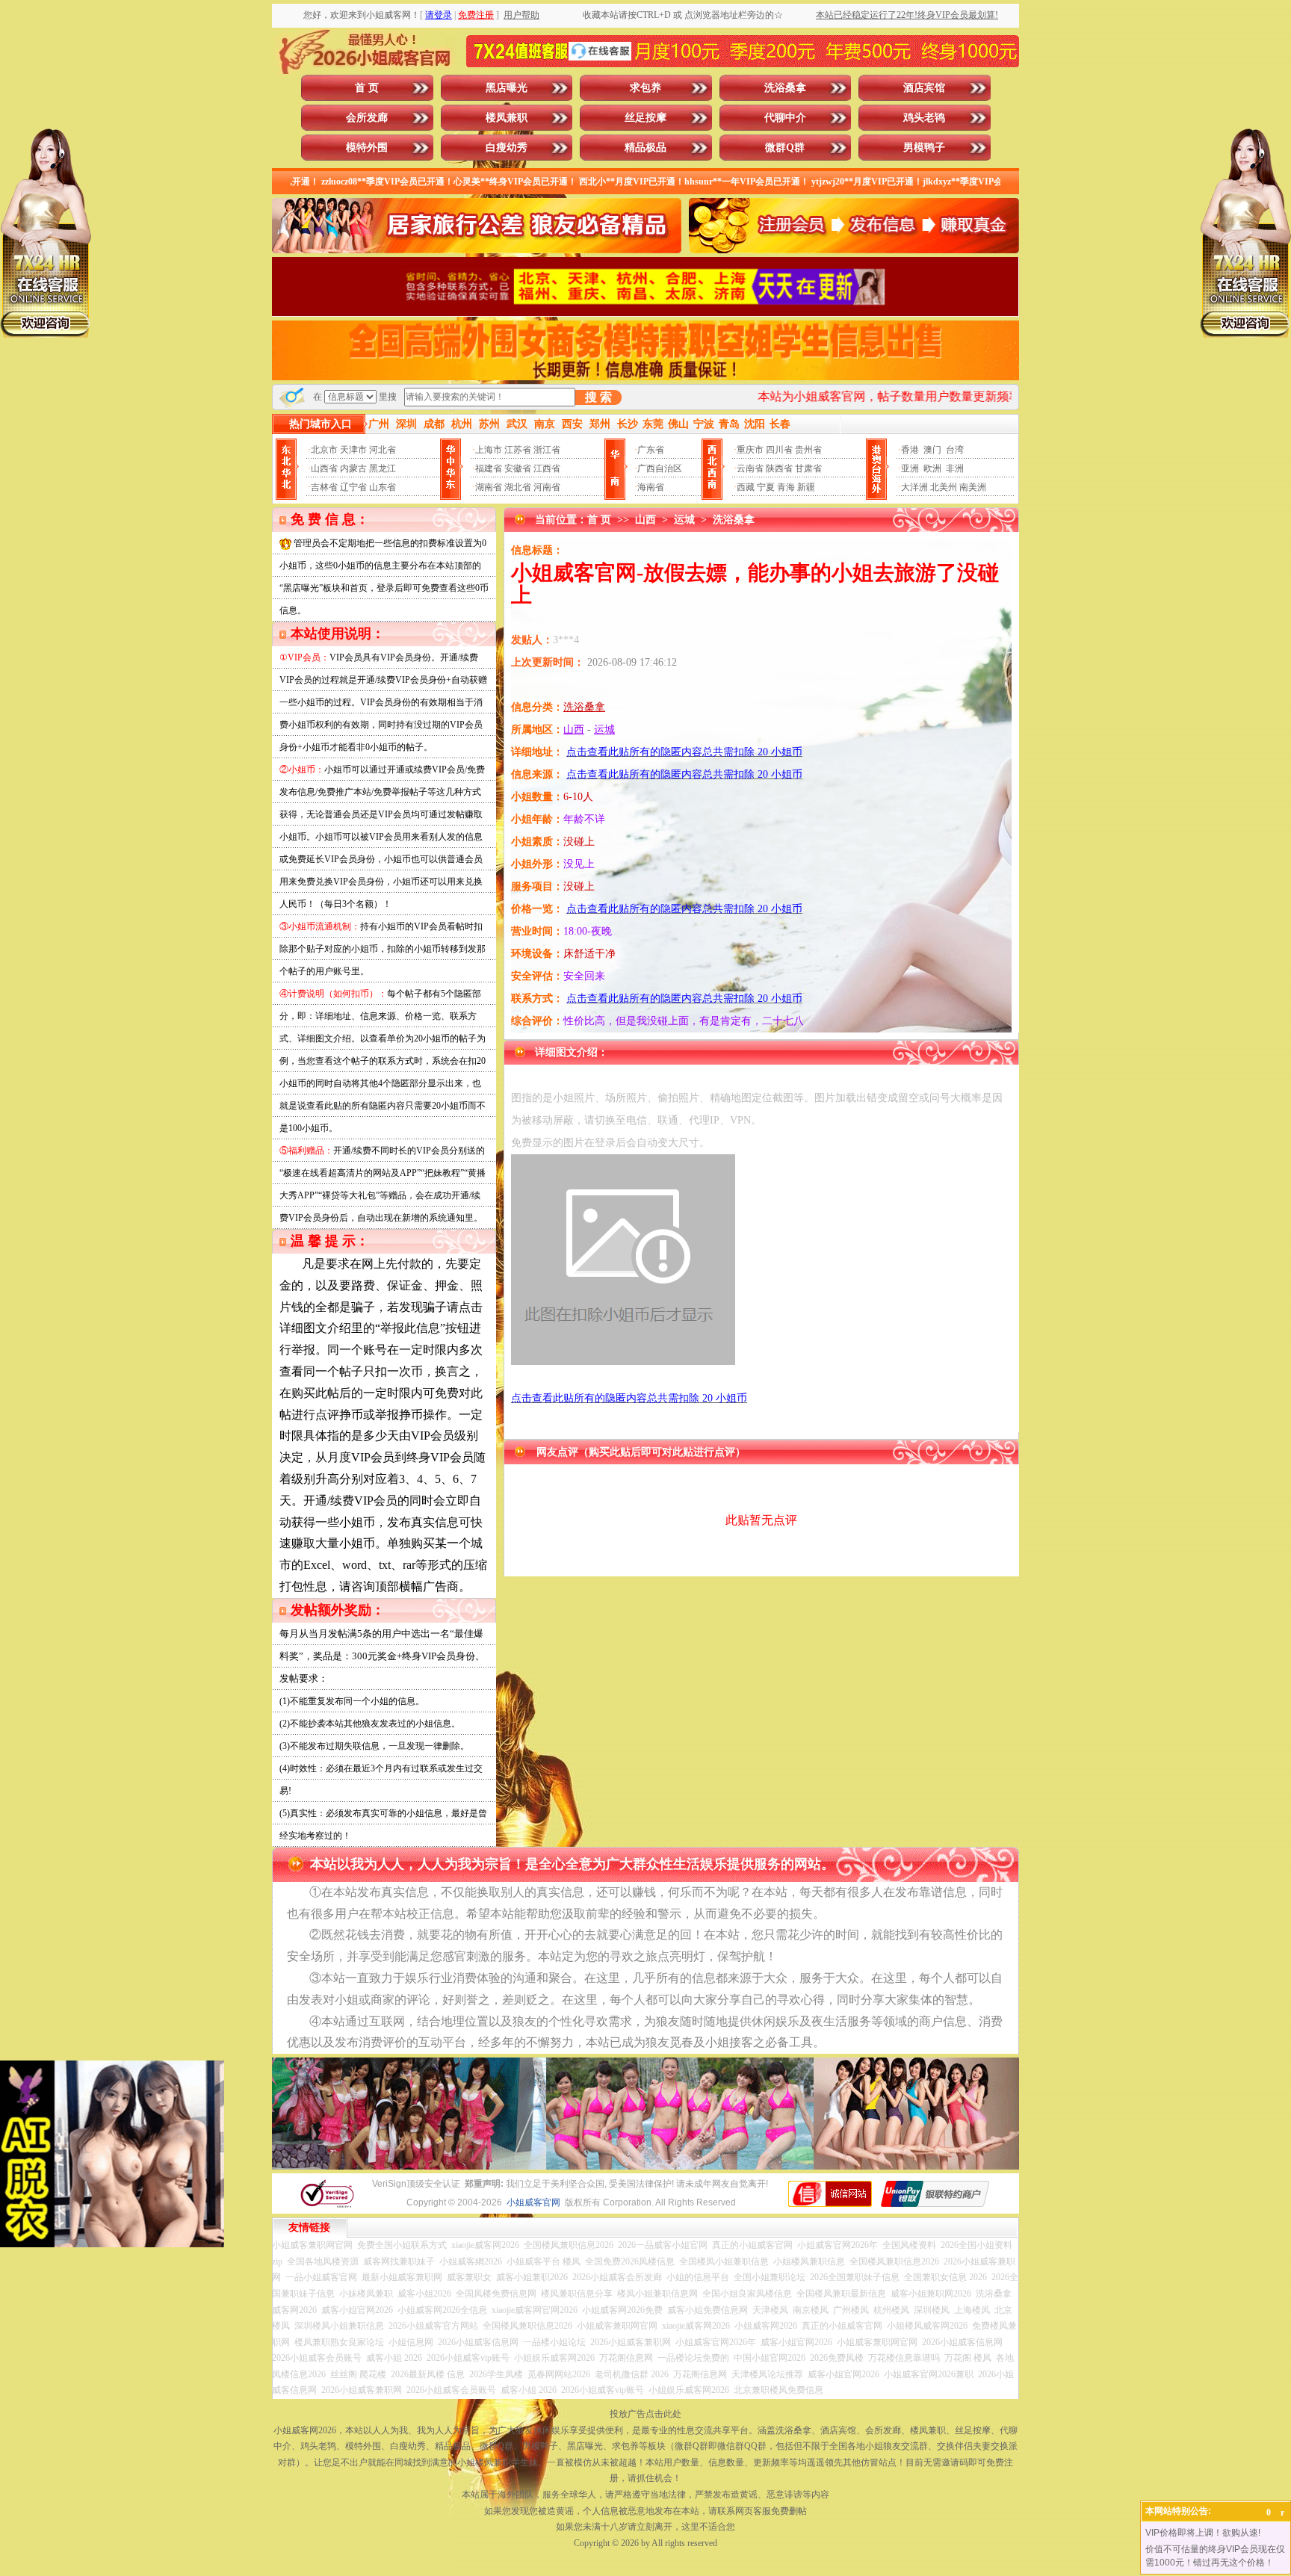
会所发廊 (367, 118)
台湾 (955, 450)
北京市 (324, 450)
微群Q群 (785, 148)
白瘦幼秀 (507, 148)
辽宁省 (353, 487)
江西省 (547, 468)
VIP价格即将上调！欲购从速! (1203, 2533)
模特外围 (367, 148)
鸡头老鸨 (924, 118)
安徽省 (518, 468)
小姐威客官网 (533, 2202)
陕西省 (779, 468)
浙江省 (547, 450)
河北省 (383, 450)
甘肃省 (808, 468)
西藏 (746, 487)
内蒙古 (353, 468)
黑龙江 (383, 468)
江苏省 (518, 450)
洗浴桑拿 (785, 88)
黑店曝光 (507, 88)
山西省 (324, 468)
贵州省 (808, 450)
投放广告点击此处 (645, 2414)
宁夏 (766, 487)
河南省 (547, 487)
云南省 (750, 468)
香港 (910, 450)
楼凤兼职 (507, 118)
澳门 (932, 450)
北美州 (944, 487)
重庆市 (750, 450)
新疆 (806, 487)
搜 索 (598, 397)
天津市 (353, 450)
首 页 (367, 88)
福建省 (489, 468)
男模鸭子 (924, 148)
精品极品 (645, 148)
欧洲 (932, 468)
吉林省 (324, 487)
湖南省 (489, 487)
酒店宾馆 (924, 88)
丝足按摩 (645, 118)
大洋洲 (914, 487)
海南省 (651, 487)
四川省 (779, 450)
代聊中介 (785, 118)
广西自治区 (660, 468)
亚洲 (910, 468)
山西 (645, 520)
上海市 (489, 450)
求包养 (645, 88)
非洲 (955, 468)
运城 (684, 520)
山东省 (383, 487)
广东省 (651, 450)
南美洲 (973, 487)
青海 (786, 487)
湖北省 (518, 487)
